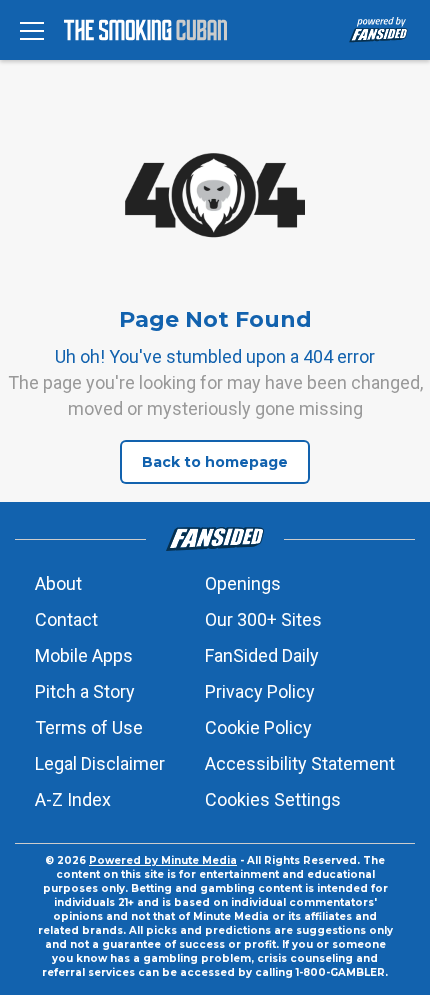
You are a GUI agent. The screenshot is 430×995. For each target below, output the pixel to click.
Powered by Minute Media (163, 860)
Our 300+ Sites (263, 619)
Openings (243, 583)
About (58, 583)
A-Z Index (73, 799)
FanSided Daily (262, 655)
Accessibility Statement (300, 763)
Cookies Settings (273, 799)
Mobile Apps (84, 655)
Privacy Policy (260, 691)
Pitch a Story (85, 691)
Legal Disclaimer (100, 763)
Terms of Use (89, 727)
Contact (66, 619)
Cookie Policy (258, 727)
